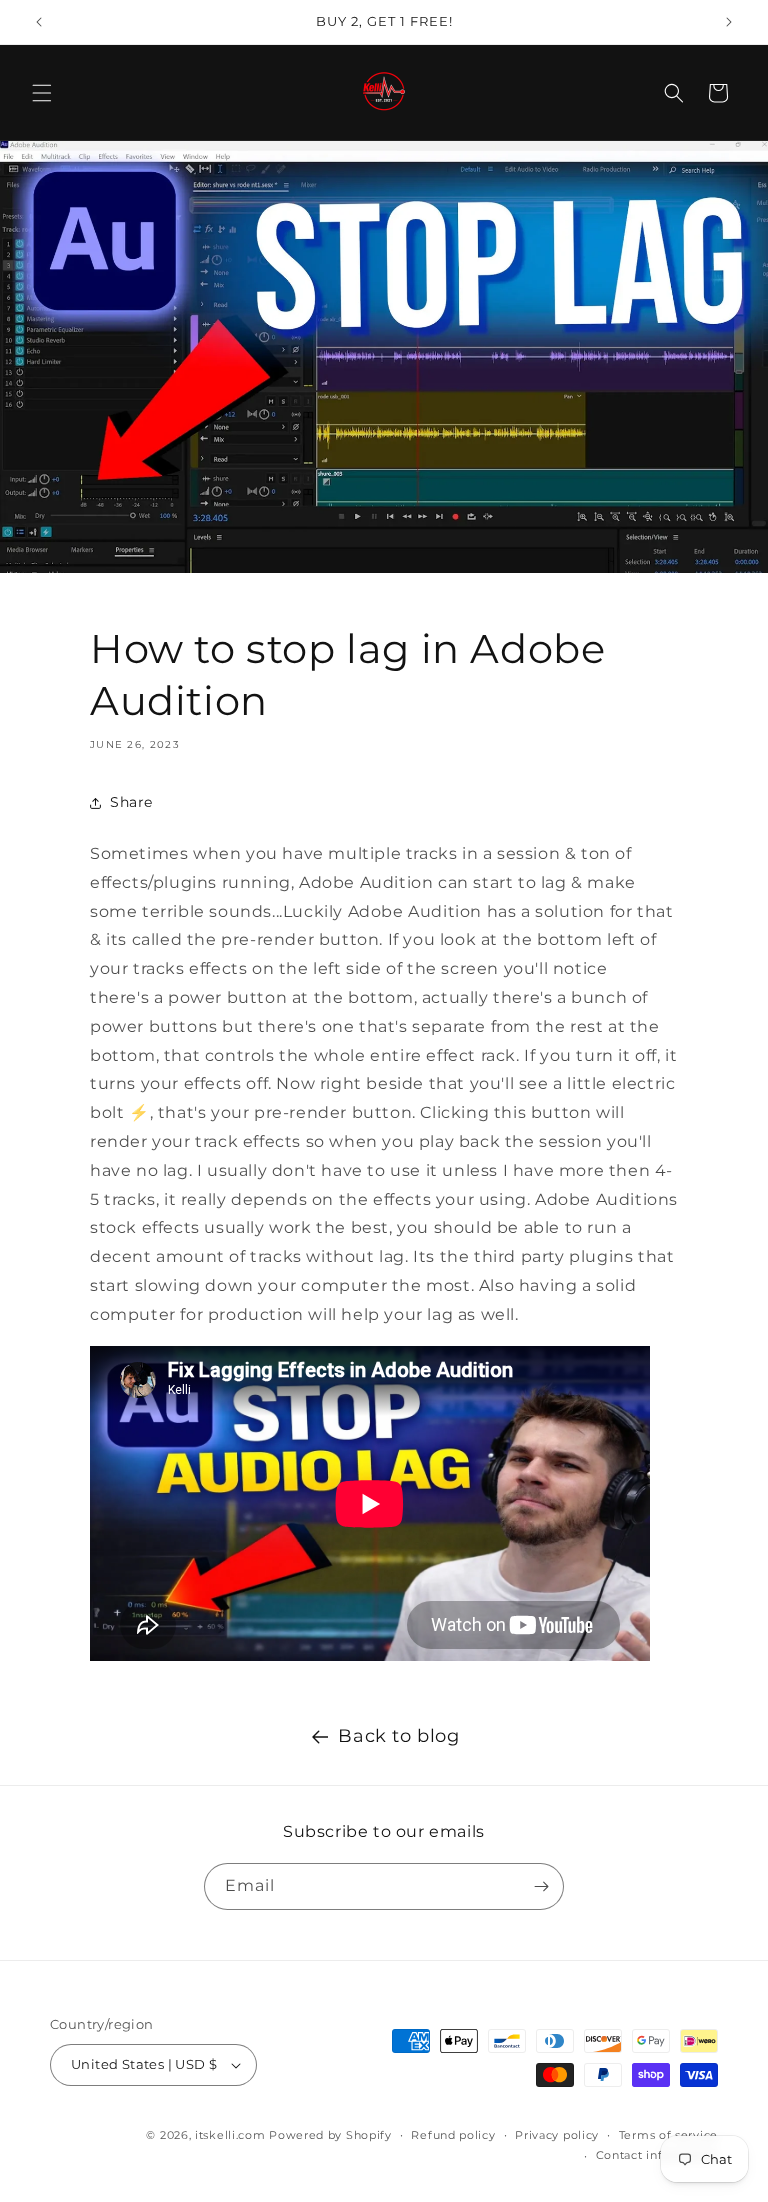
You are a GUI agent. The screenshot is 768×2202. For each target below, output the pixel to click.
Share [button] (131, 802)
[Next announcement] (729, 22)
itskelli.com (230, 2135)
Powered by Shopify (330, 2135)
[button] (42, 93)
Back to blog (398, 1736)
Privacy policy (557, 2135)
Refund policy (453, 2135)
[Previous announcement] (39, 22)
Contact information (657, 2155)
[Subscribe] (541, 1886)
